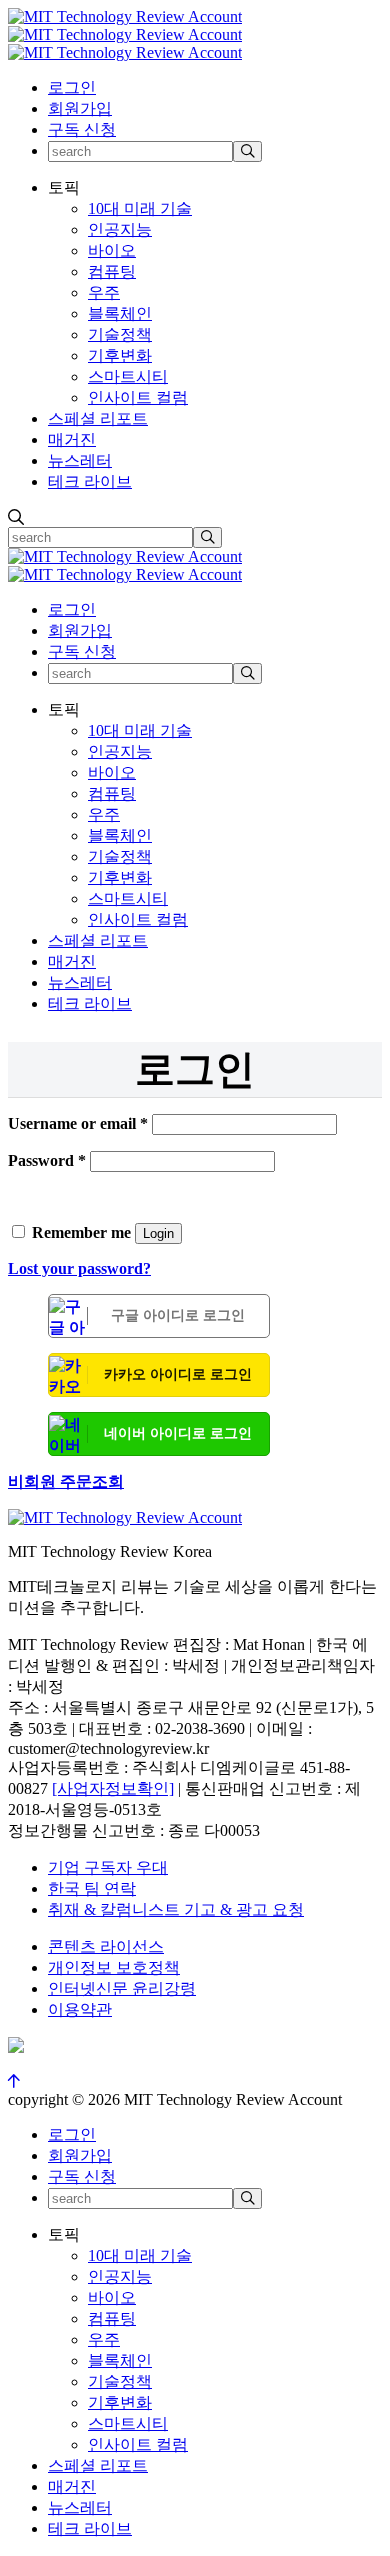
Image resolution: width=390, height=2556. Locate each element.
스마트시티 (128, 376)
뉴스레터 (80, 460)
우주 (104, 292)
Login (158, 1233)
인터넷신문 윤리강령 (122, 1988)
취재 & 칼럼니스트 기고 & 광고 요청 (176, 1909)
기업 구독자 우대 (108, 1867)
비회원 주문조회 (66, 1481)
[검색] (247, 151)
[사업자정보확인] (113, 1788)
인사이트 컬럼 (138, 397)
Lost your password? (79, 1268)
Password (47, 1160)
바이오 (112, 250)
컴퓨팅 (112, 271)
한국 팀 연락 (92, 1888)
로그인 (72, 87)
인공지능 (120, 229)
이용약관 (80, 2009)
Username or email (78, 1123)
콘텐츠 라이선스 (106, 1946)
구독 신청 (82, 129)
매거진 (72, 439)
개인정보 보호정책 (114, 1967)
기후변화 (120, 355)
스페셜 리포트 (98, 418)
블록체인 (120, 313)
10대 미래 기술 (140, 208)
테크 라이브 (90, 481)
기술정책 (120, 334)
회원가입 (80, 108)
